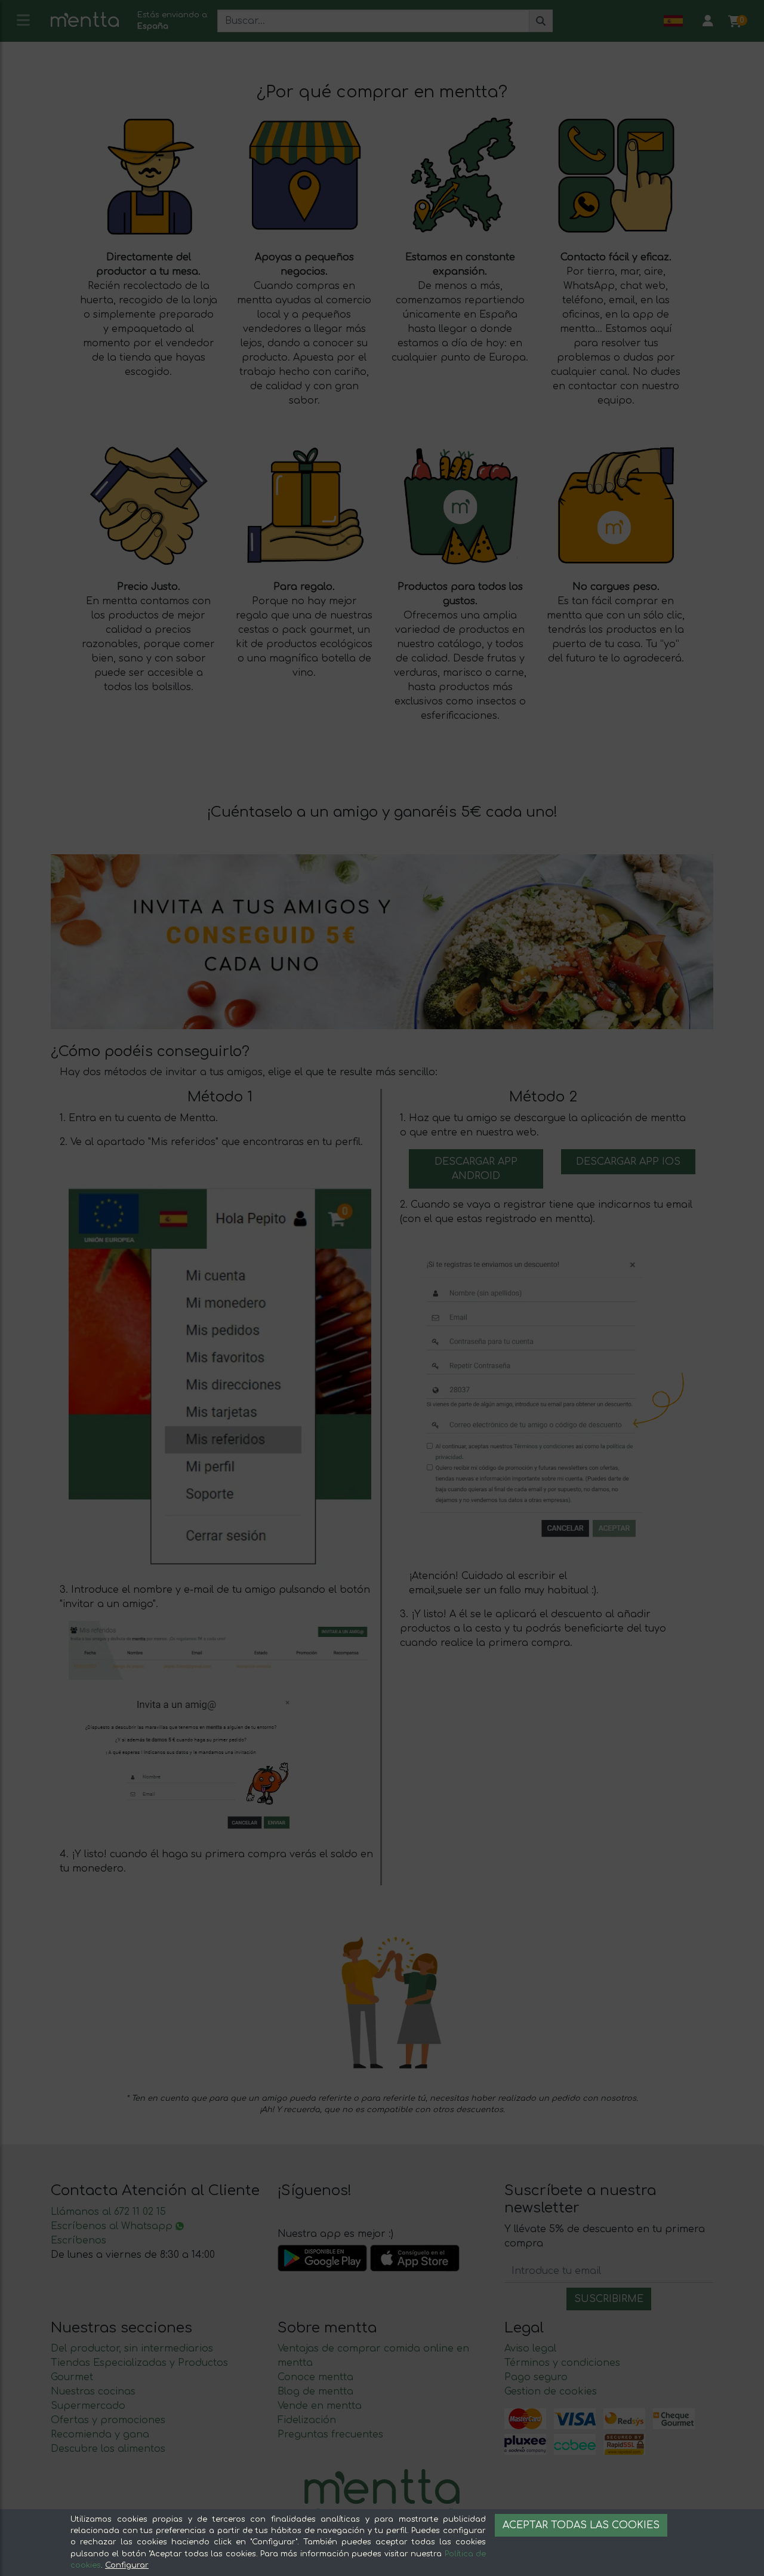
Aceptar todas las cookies (581, 2525)
